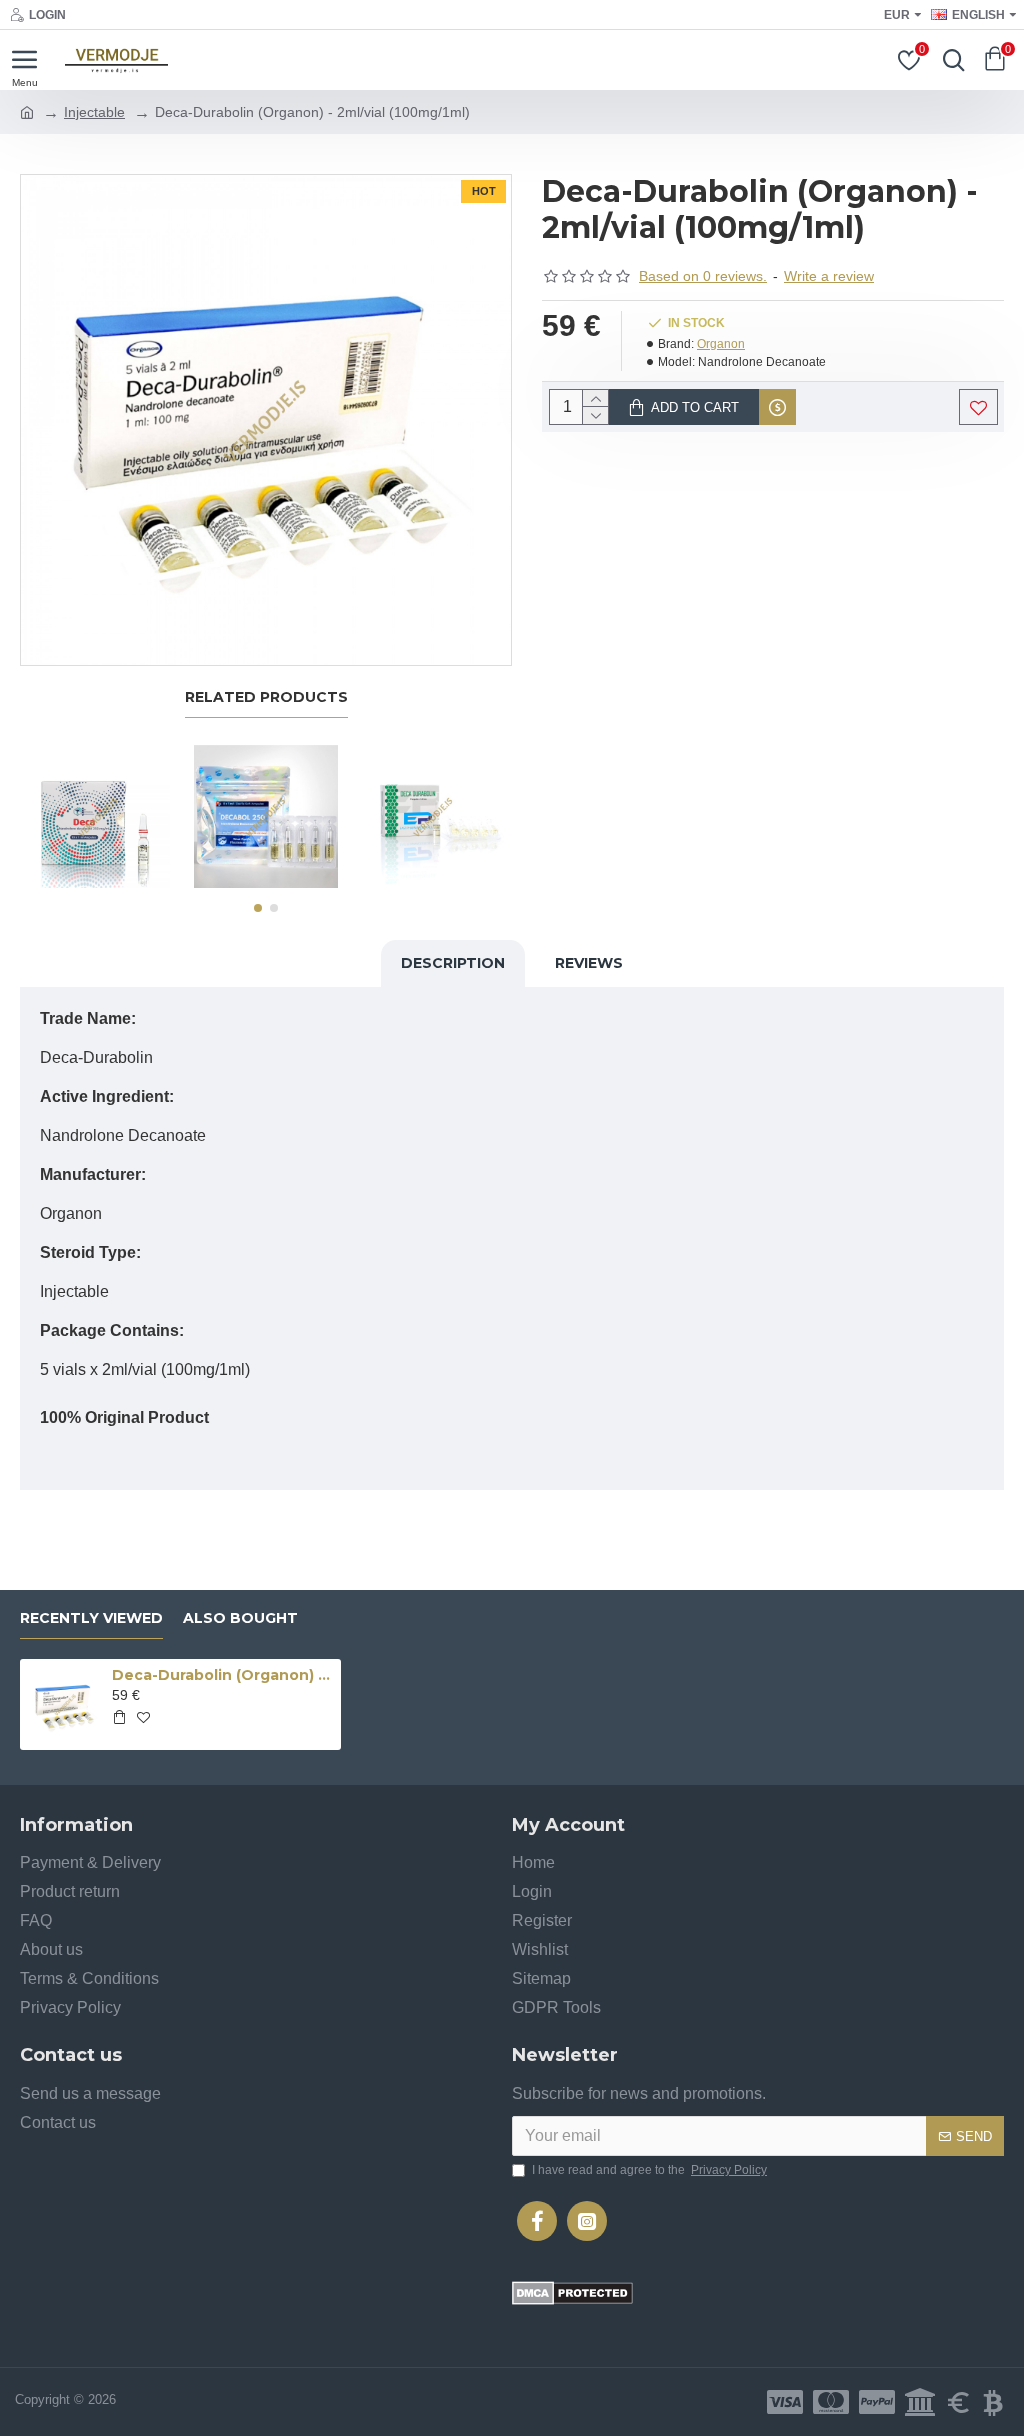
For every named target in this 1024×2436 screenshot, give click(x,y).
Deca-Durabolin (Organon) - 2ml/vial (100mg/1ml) (223, 1675)
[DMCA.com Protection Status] (572, 2293)
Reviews (589, 963)
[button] (258, 908)
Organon (721, 344)
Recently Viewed (91, 1618)
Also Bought (240, 1618)
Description (453, 963)
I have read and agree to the (649, 2170)
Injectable (94, 112)
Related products (266, 697)
